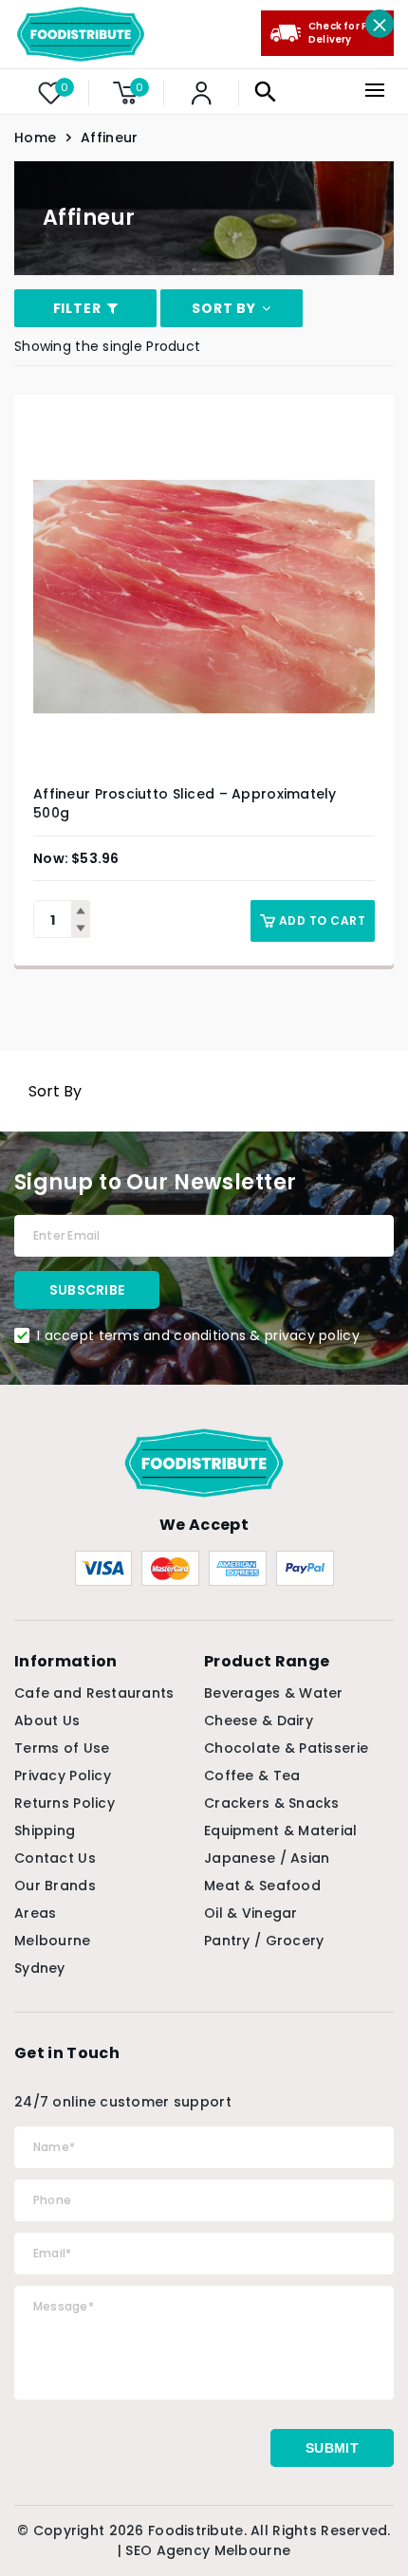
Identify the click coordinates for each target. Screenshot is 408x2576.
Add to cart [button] (322, 920)
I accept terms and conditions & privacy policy (198, 1335)
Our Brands (55, 1886)
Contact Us (55, 1858)
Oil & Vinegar (251, 1913)
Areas (35, 1913)
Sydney (40, 1968)
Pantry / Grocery (264, 1941)
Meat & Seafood (262, 1886)
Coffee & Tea (252, 1776)
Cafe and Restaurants (94, 1693)
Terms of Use (62, 1748)
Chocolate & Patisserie (286, 1748)
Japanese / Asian (267, 1858)
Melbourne (53, 1941)
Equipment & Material (281, 1831)
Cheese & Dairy (259, 1720)
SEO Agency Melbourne (208, 2550)
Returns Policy (65, 1803)
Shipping (45, 1831)
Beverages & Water (274, 1693)
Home (35, 138)
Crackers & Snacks (272, 1803)
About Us (47, 1720)
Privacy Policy (63, 1776)
